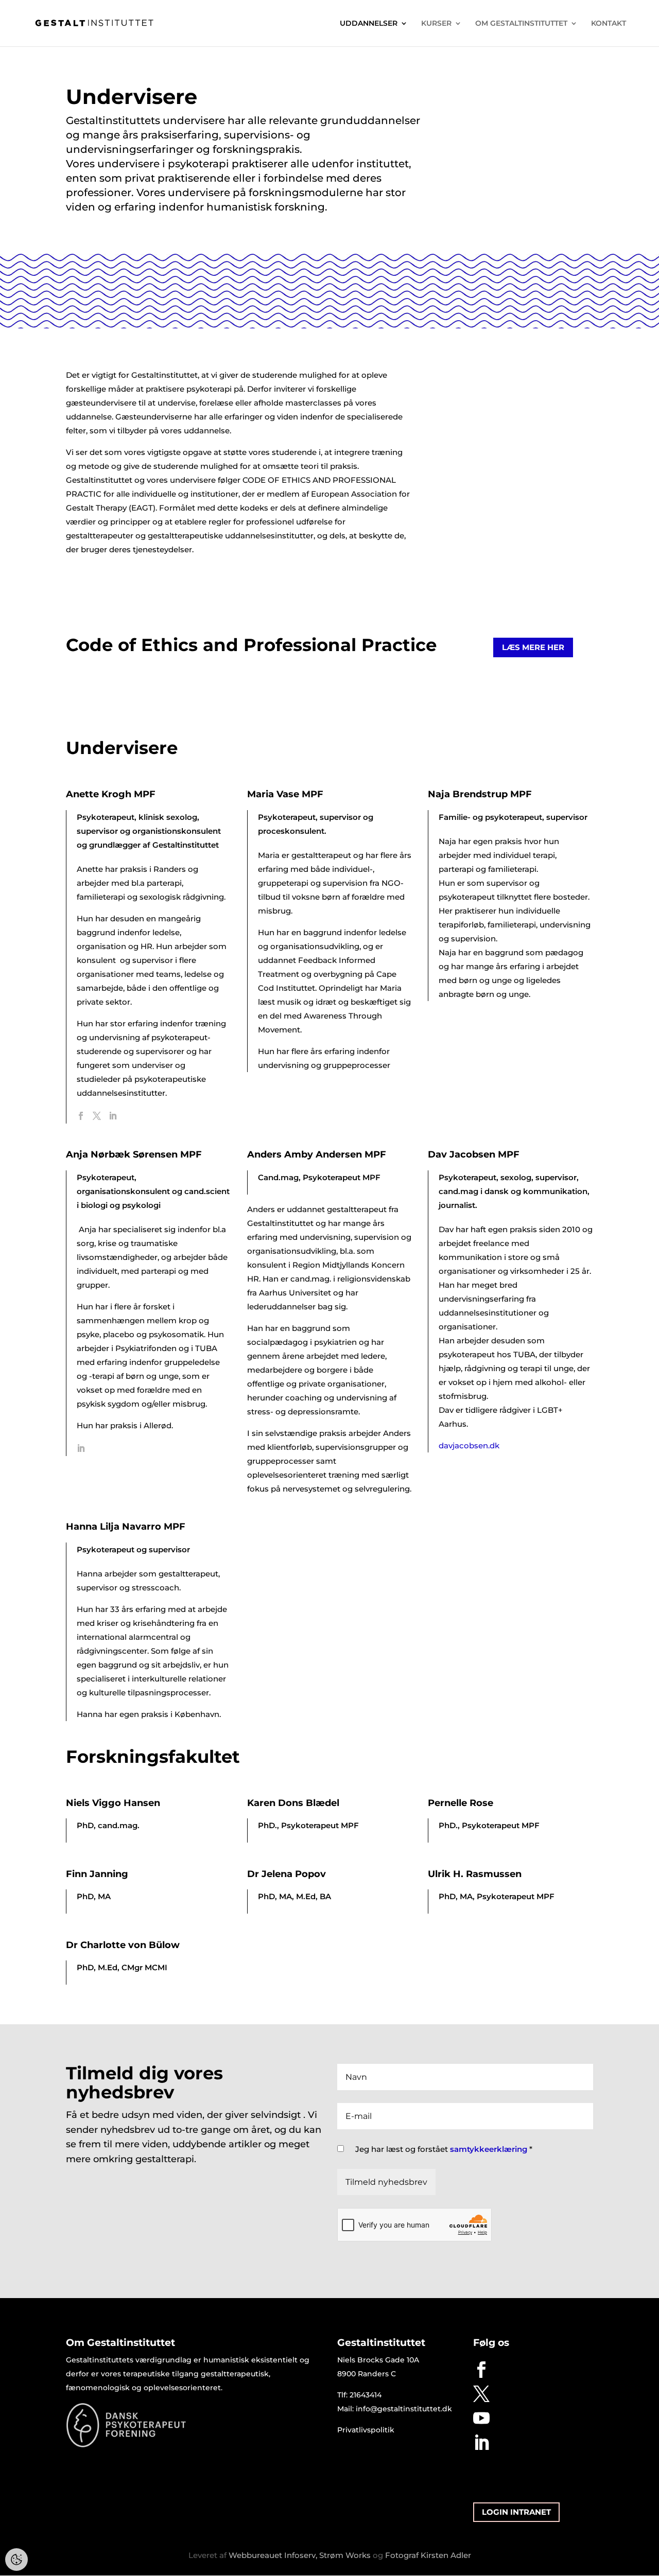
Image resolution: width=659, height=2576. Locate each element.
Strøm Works (345, 2555)
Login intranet (516, 2512)
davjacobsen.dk (469, 1445)
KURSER (436, 24)
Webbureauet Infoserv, (273, 2555)
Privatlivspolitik (366, 2430)
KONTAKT (609, 24)
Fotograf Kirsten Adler (428, 2555)
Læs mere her (533, 647)
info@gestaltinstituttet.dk (404, 2409)
